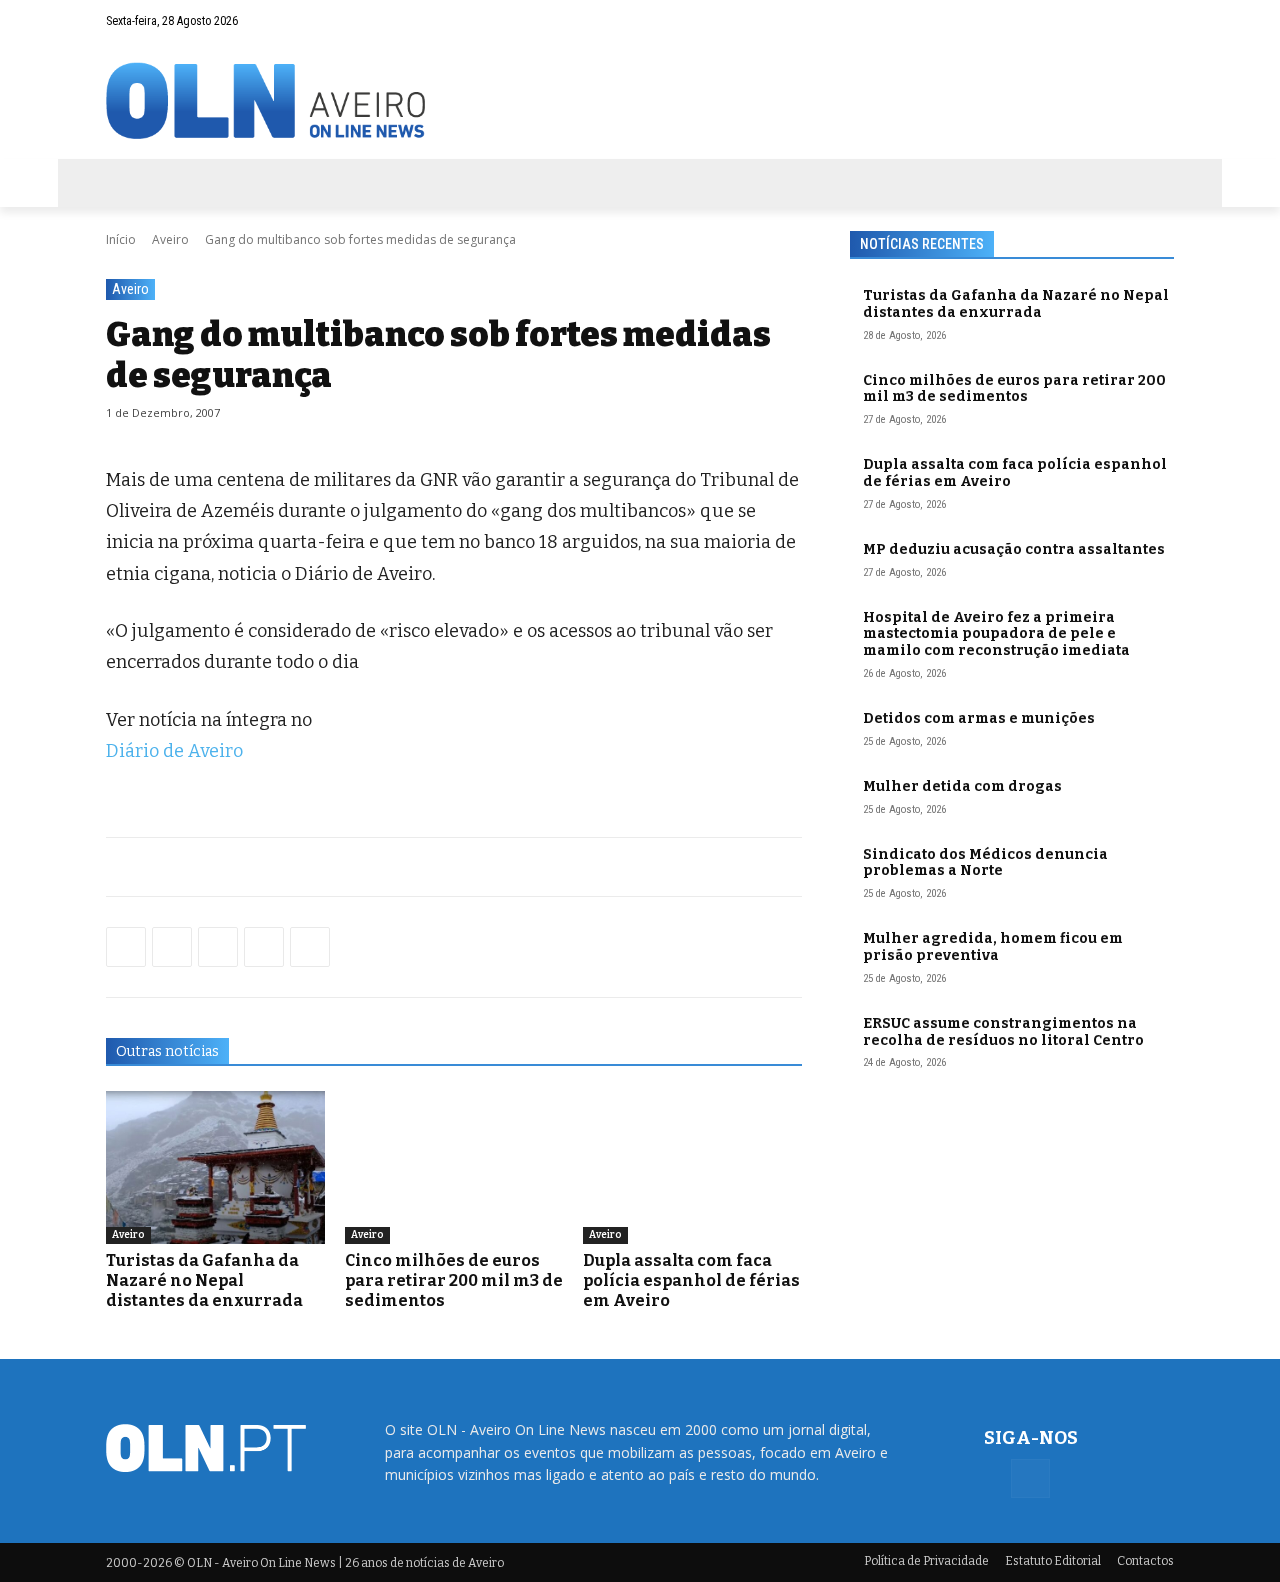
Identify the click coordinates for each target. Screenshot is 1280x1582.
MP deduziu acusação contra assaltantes (1014, 549)
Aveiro (170, 239)
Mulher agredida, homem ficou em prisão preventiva (993, 947)
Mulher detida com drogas (962, 786)
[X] (218, 947)
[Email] (310, 947)
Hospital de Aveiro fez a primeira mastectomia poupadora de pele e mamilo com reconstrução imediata (996, 634)
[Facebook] (1159, 21)
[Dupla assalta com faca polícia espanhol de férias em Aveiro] (692, 1167)
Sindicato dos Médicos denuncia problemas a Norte (985, 863)
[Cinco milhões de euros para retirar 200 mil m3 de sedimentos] (454, 1167)
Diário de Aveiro (174, 751)
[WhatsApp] (172, 947)
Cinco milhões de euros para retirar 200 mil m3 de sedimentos (454, 1280)
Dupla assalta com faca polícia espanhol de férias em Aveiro (691, 1280)
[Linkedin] (264, 947)
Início (121, 239)
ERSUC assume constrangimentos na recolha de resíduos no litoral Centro (1003, 1032)
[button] (1120, 21)
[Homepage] (640, 100)
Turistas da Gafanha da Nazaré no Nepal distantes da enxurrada (204, 1280)
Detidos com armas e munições (979, 718)
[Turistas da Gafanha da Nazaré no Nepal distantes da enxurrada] (215, 1167)
